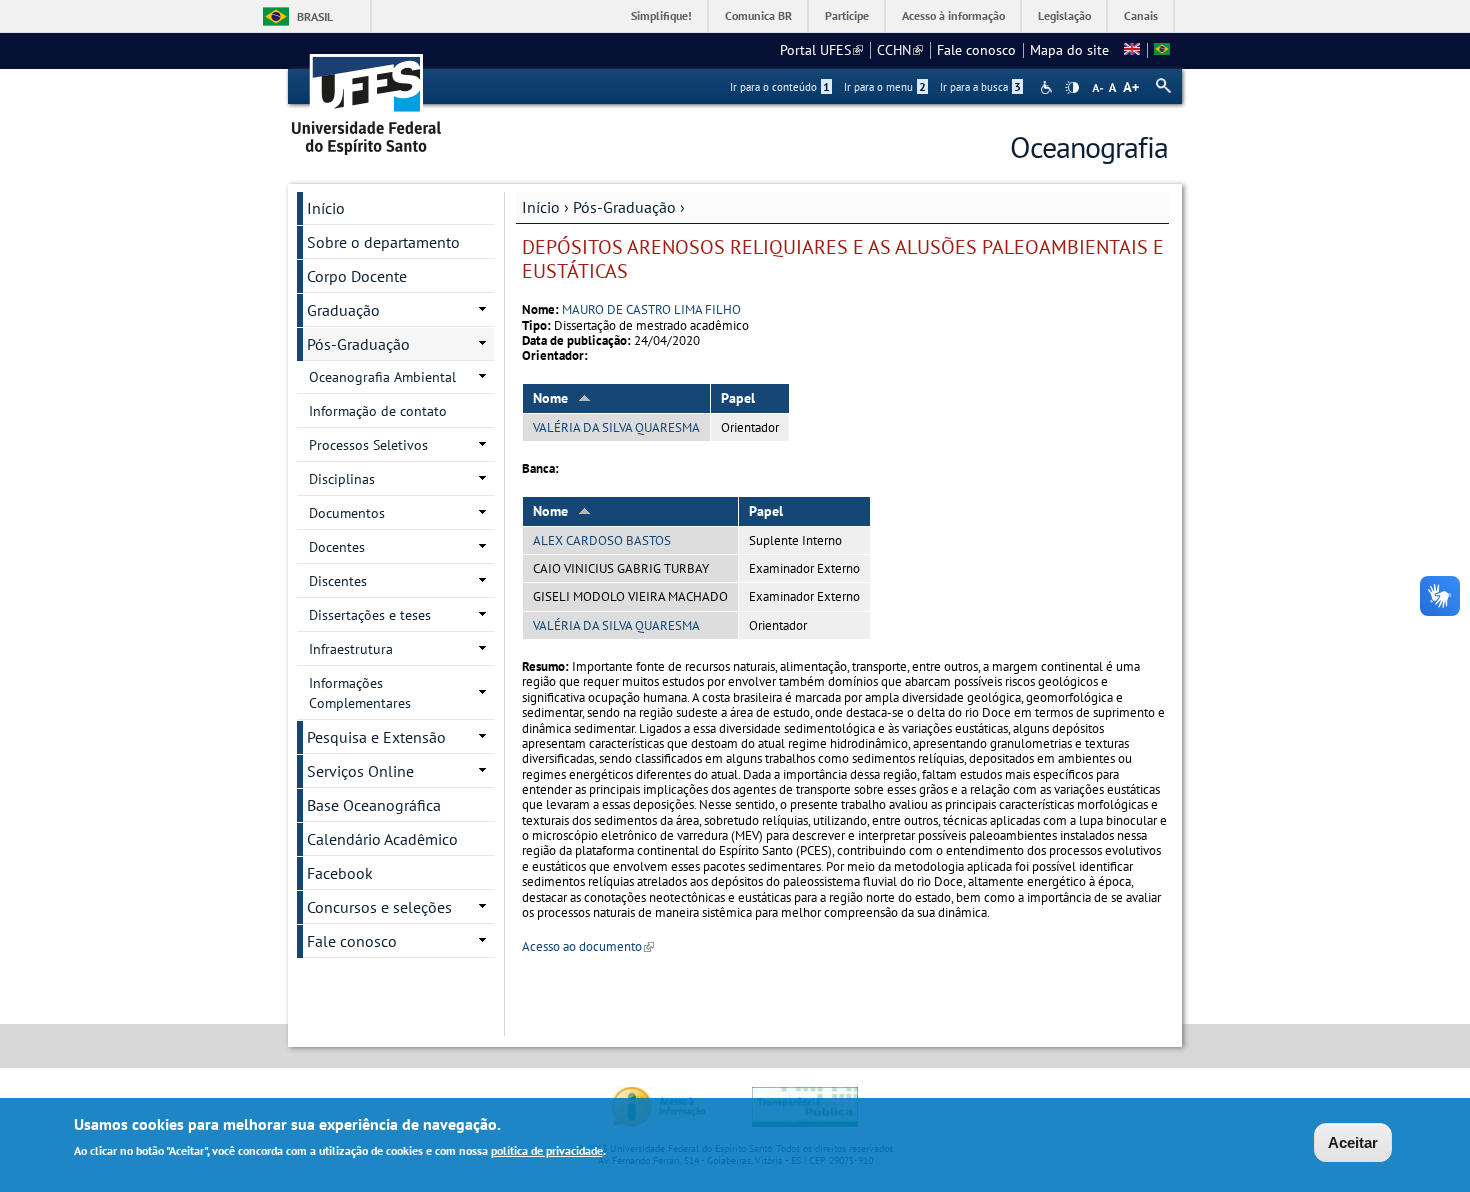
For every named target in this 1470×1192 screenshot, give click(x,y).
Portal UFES (821, 50)
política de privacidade (547, 1150)
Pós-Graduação (624, 207)
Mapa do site (1069, 50)
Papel (738, 398)
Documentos (347, 513)
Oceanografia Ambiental (382, 377)
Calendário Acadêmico (382, 839)
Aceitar (1353, 1142)
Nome (550, 398)
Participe (847, 15)
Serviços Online (360, 771)
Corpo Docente (357, 276)
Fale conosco (976, 50)
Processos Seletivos (368, 445)
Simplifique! (661, 15)
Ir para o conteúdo (780, 87)
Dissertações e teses (370, 615)
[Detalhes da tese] (1162, 50)
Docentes (337, 547)
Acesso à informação (953, 15)
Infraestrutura (351, 649)
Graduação (343, 310)
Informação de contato (378, 411)
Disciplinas (342, 479)
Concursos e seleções (379, 907)
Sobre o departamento (383, 242)
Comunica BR (758, 15)
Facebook (340, 873)
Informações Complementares (360, 693)
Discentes (338, 581)
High (1072, 88)
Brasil (315, 16)
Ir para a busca (980, 87)
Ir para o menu (885, 87)
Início (541, 207)
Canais (1141, 15)
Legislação (1064, 15)
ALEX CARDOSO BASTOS (602, 540)
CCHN (900, 50)
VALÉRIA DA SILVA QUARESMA (616, 427)
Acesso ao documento (588, 946)
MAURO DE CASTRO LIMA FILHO (651, 309)
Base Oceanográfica (374, 805)
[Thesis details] (1132, 50)
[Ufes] (367, 97)
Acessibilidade (1048, 87)
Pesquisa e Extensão (376, 737)
